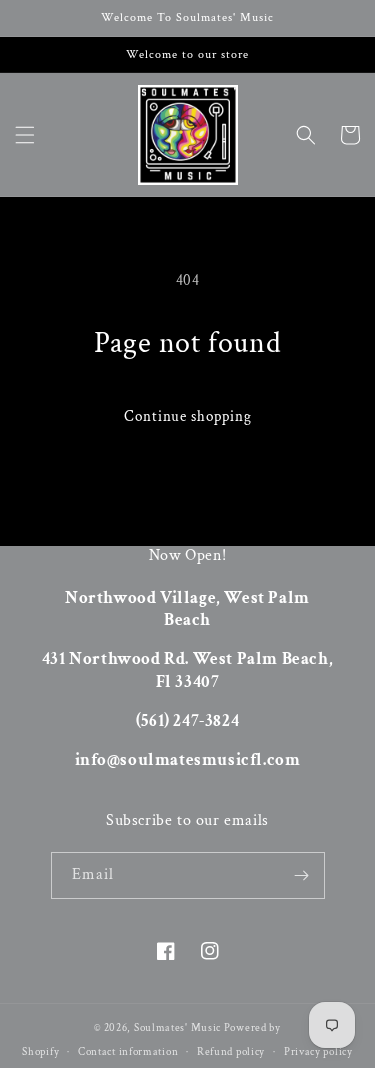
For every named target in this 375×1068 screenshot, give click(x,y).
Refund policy (231, 1052)
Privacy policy (318, 1052)
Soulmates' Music (177, 1028)
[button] (25, 135)
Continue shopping (188, 416)
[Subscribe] (302, 875)
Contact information (128, 1052)
